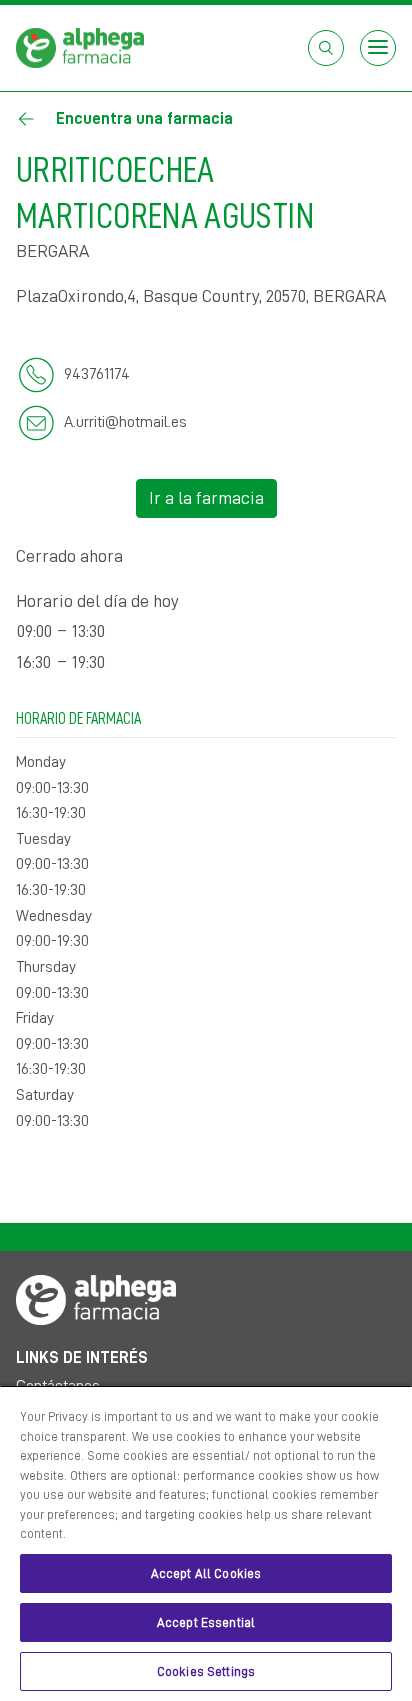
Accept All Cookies (206, 1573)
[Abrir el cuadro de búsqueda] (326, 48)
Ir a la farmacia (206, 498)
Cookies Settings (206, 1671)
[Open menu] (378, 48)
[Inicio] (80, 47)
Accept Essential (206, 1622)
